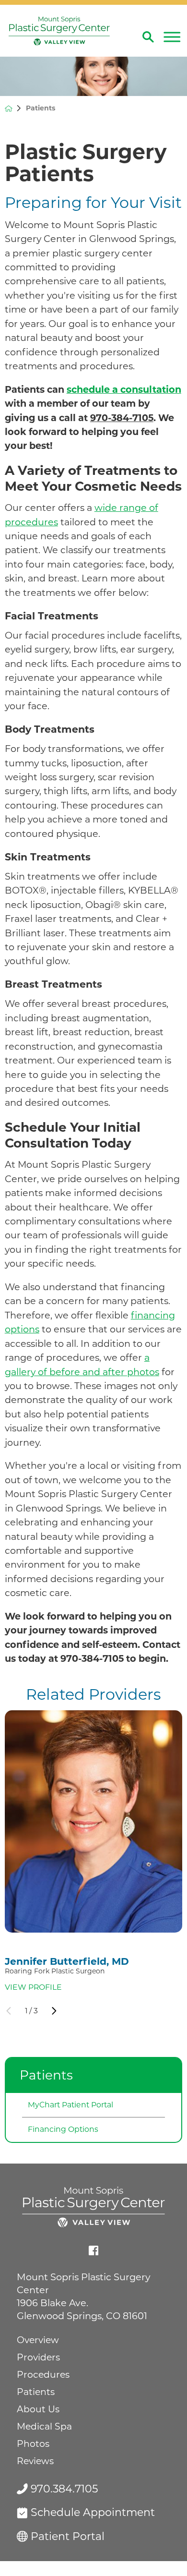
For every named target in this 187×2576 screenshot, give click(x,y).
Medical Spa (44, 2426)
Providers (38, 2357)
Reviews (35, 2461)
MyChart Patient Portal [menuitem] (70, 2105)
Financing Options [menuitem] (63, 2129)
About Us (38, 2409)
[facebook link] (93, 2250)
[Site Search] (148, 37)
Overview (38, 2340)
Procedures (43, 2375)
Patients (46, 2075)
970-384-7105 (122, 418)
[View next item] (54, 2011)
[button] (172, 37)
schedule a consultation (124, 389)
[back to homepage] (9, 109)
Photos (33, 2444)
